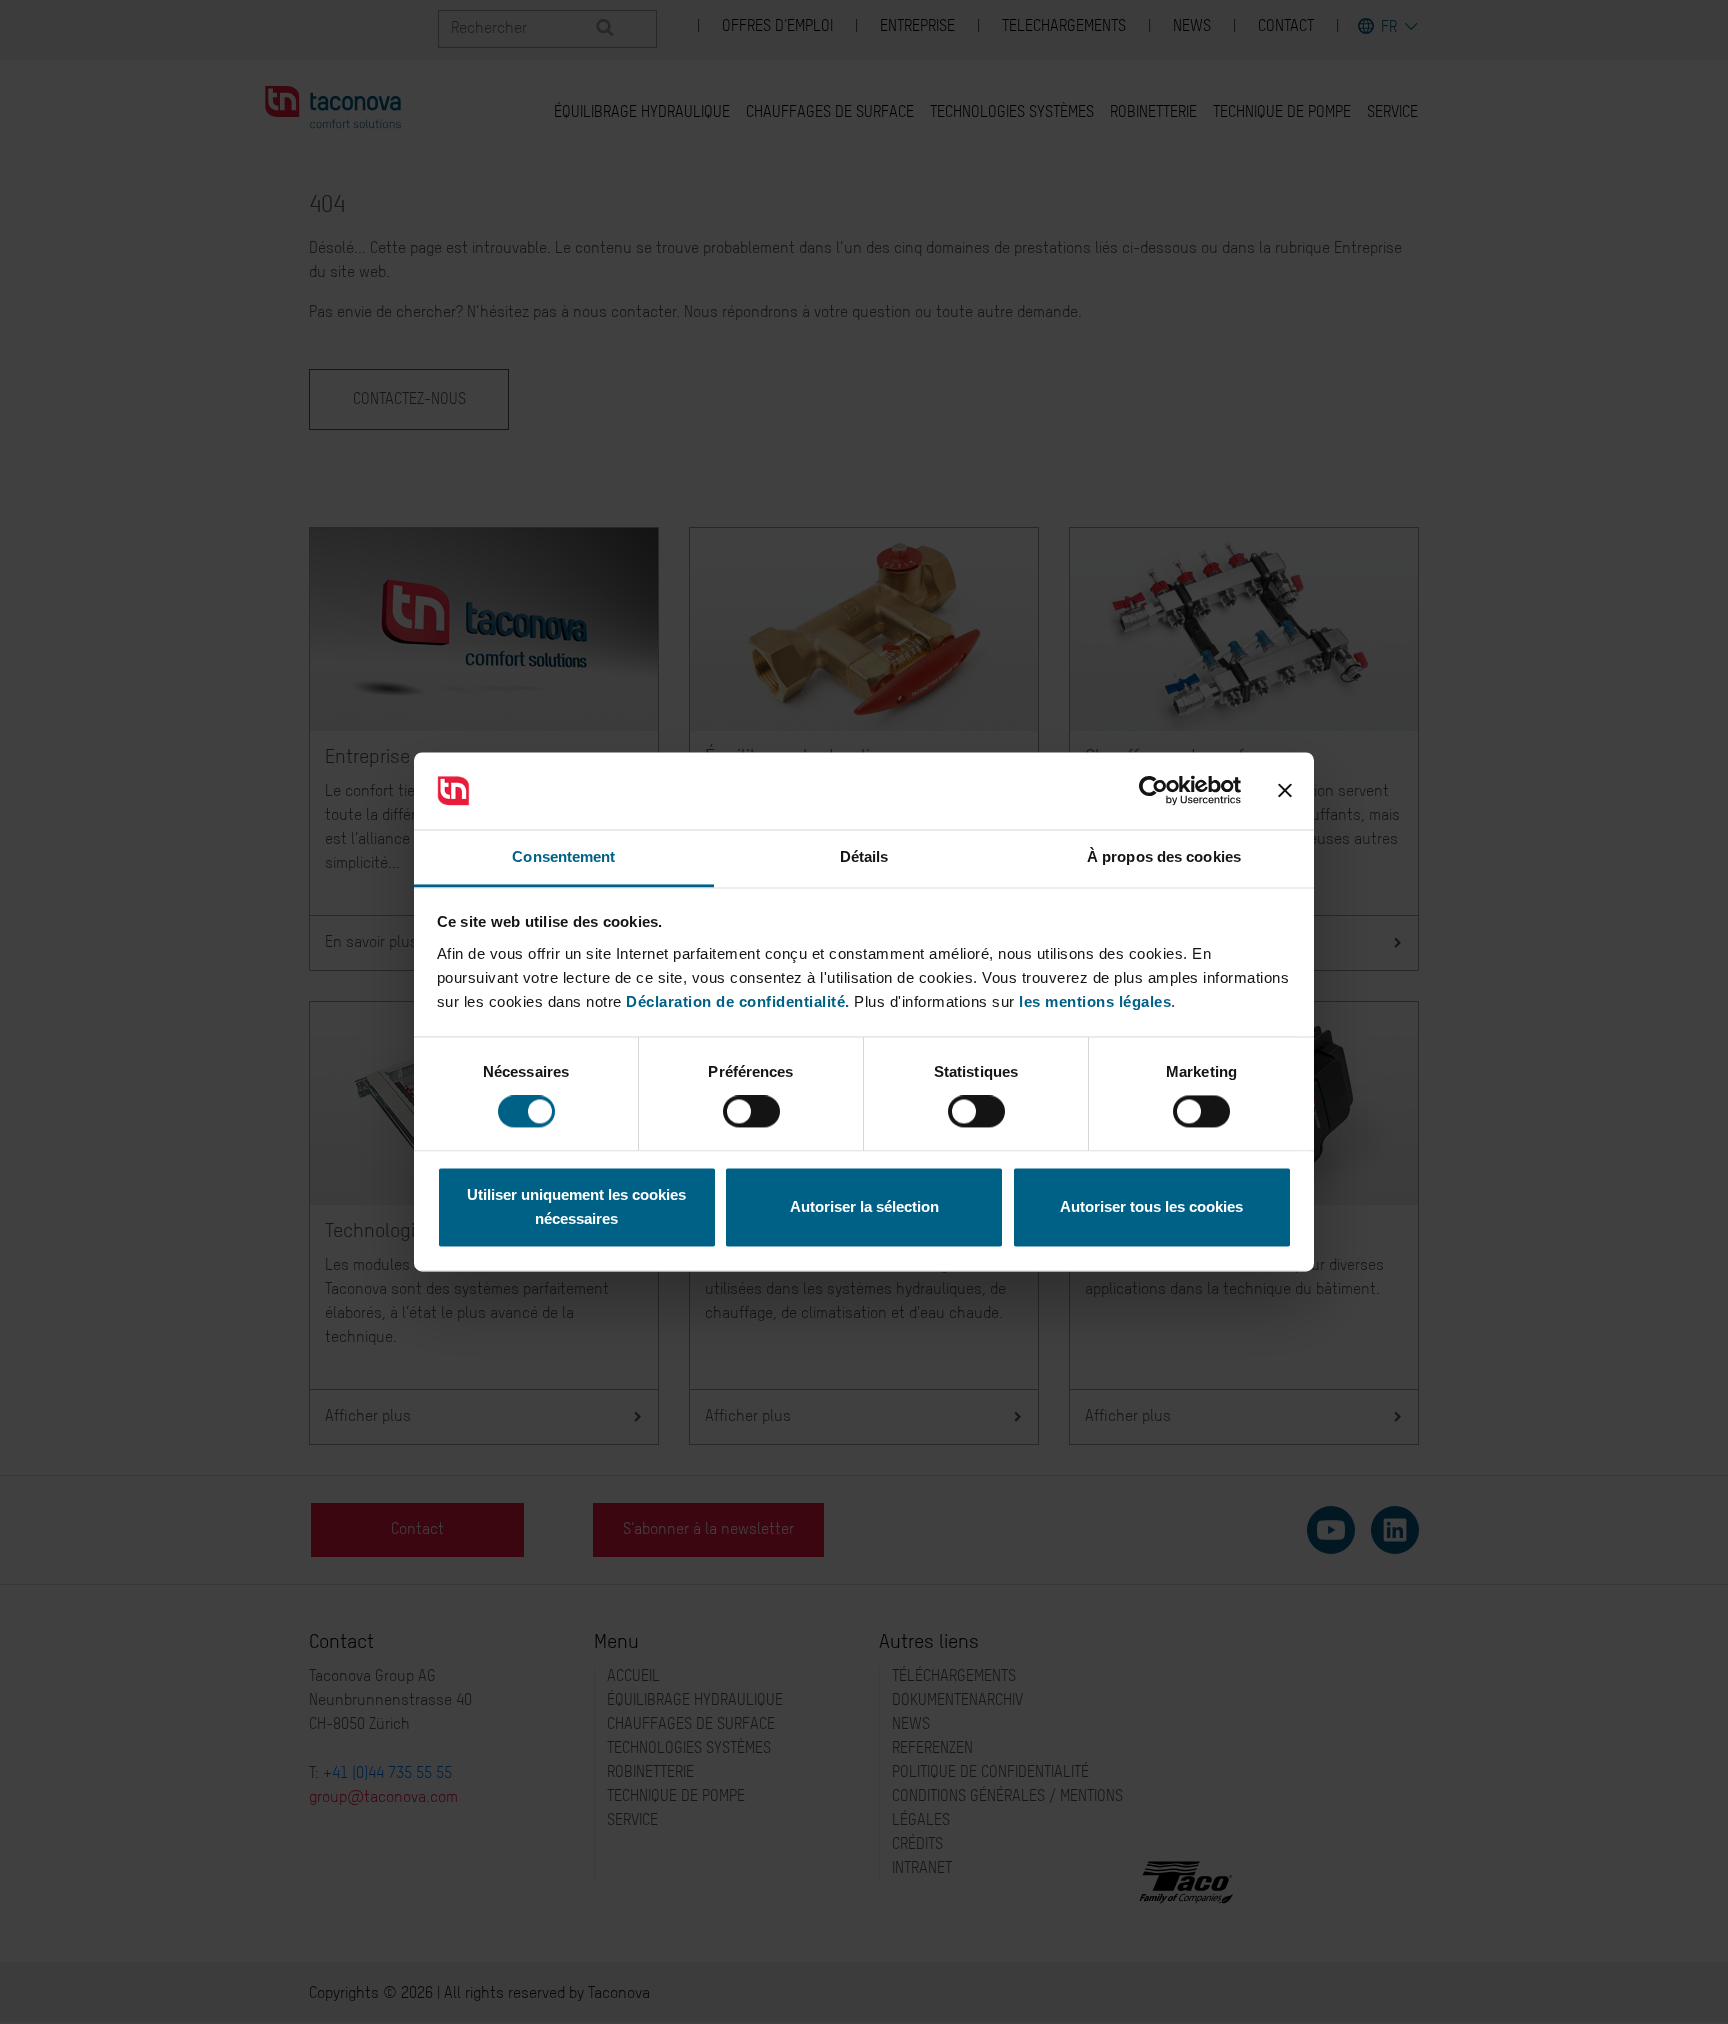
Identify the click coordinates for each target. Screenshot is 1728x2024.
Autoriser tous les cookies (1151, 1206)
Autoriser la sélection (864, 1206)
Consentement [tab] (563, 856)
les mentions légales (1095, 1001)
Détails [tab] (864, 856)
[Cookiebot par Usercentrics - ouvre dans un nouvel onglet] (1153, 791)
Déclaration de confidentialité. (738, 1001)
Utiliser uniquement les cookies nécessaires (576, 1206)
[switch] (751, 1112)
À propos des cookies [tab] (1164, 856)
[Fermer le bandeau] (1285, 791)
